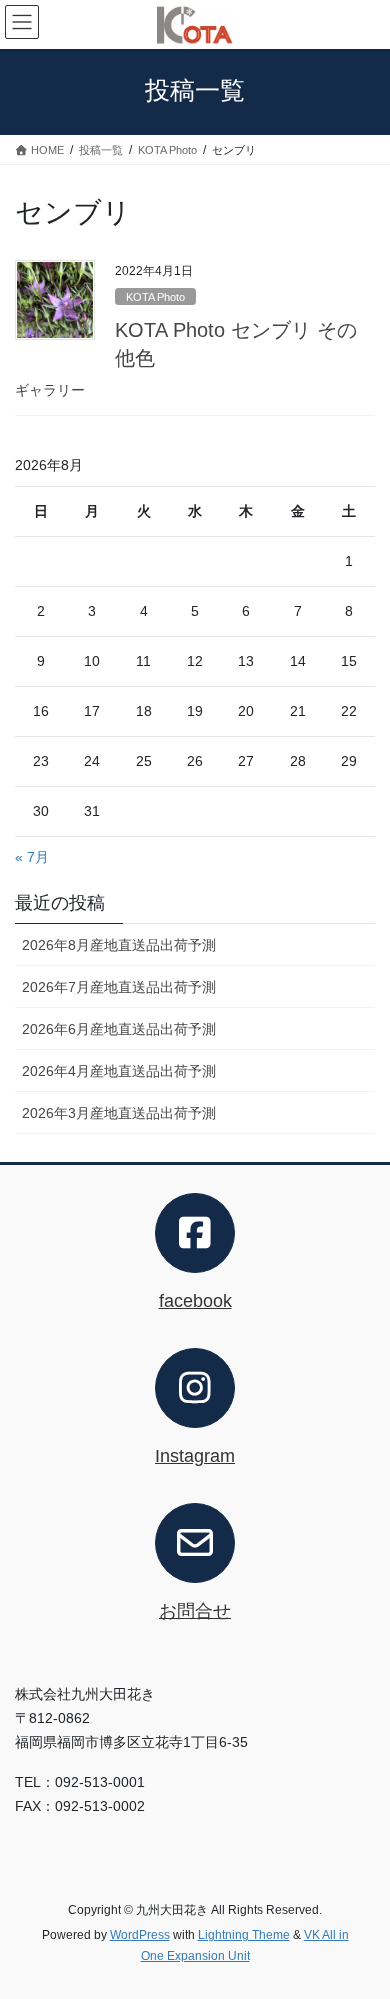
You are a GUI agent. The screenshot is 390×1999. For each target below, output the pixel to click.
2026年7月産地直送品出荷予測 (119, 987)
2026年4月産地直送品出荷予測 (119, 1071)
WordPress (140, 1935)
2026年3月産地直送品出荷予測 (119, 1113)
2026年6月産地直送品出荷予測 (119, 1029)
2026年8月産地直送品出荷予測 (119, 945)
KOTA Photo (155, 297)
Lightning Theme (244, 1935)
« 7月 (32, 857)
